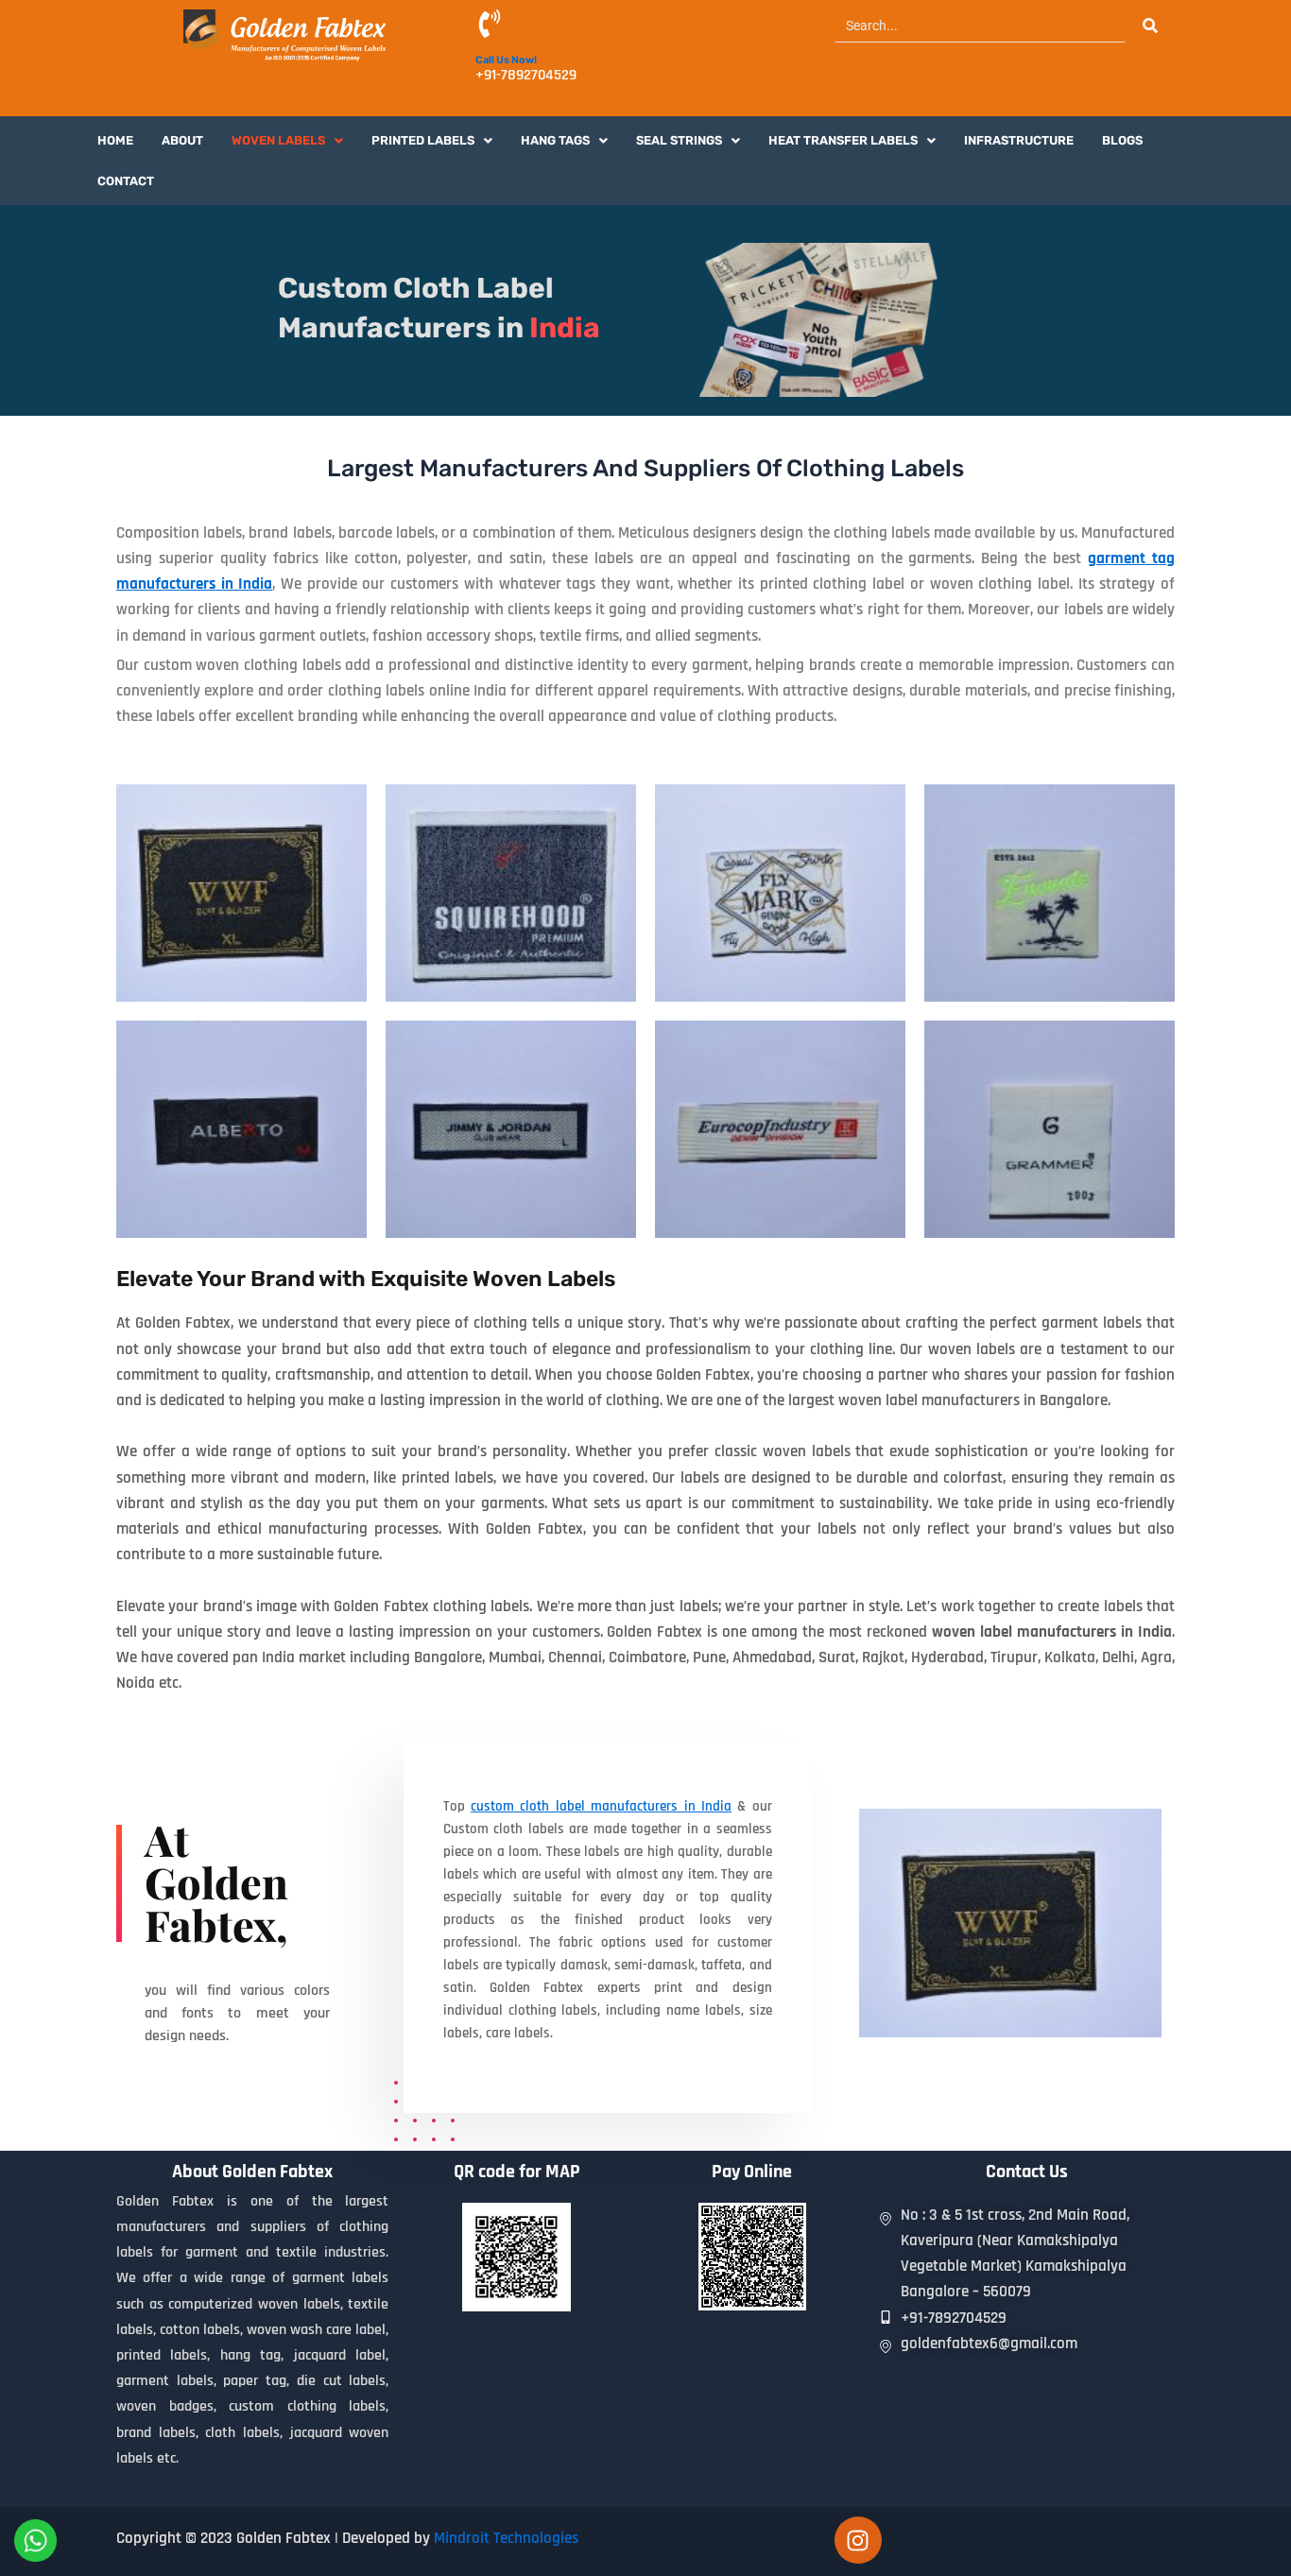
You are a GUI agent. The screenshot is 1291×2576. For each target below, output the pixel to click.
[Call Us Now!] (490, 26)
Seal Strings (679, 140)
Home (115, 140)
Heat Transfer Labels (843, 140)
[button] (287, 140)
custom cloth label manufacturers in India (601, 1806)
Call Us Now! (506, 60)
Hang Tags (555, 140)
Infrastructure (1019, 140)
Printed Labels (423, 140)
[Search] (1150, 26)
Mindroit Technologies (506, 2538)
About (182, 140)
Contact (126, 181)
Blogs (1122, 140)
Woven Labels (278, 140)
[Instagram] (858, 2540)
